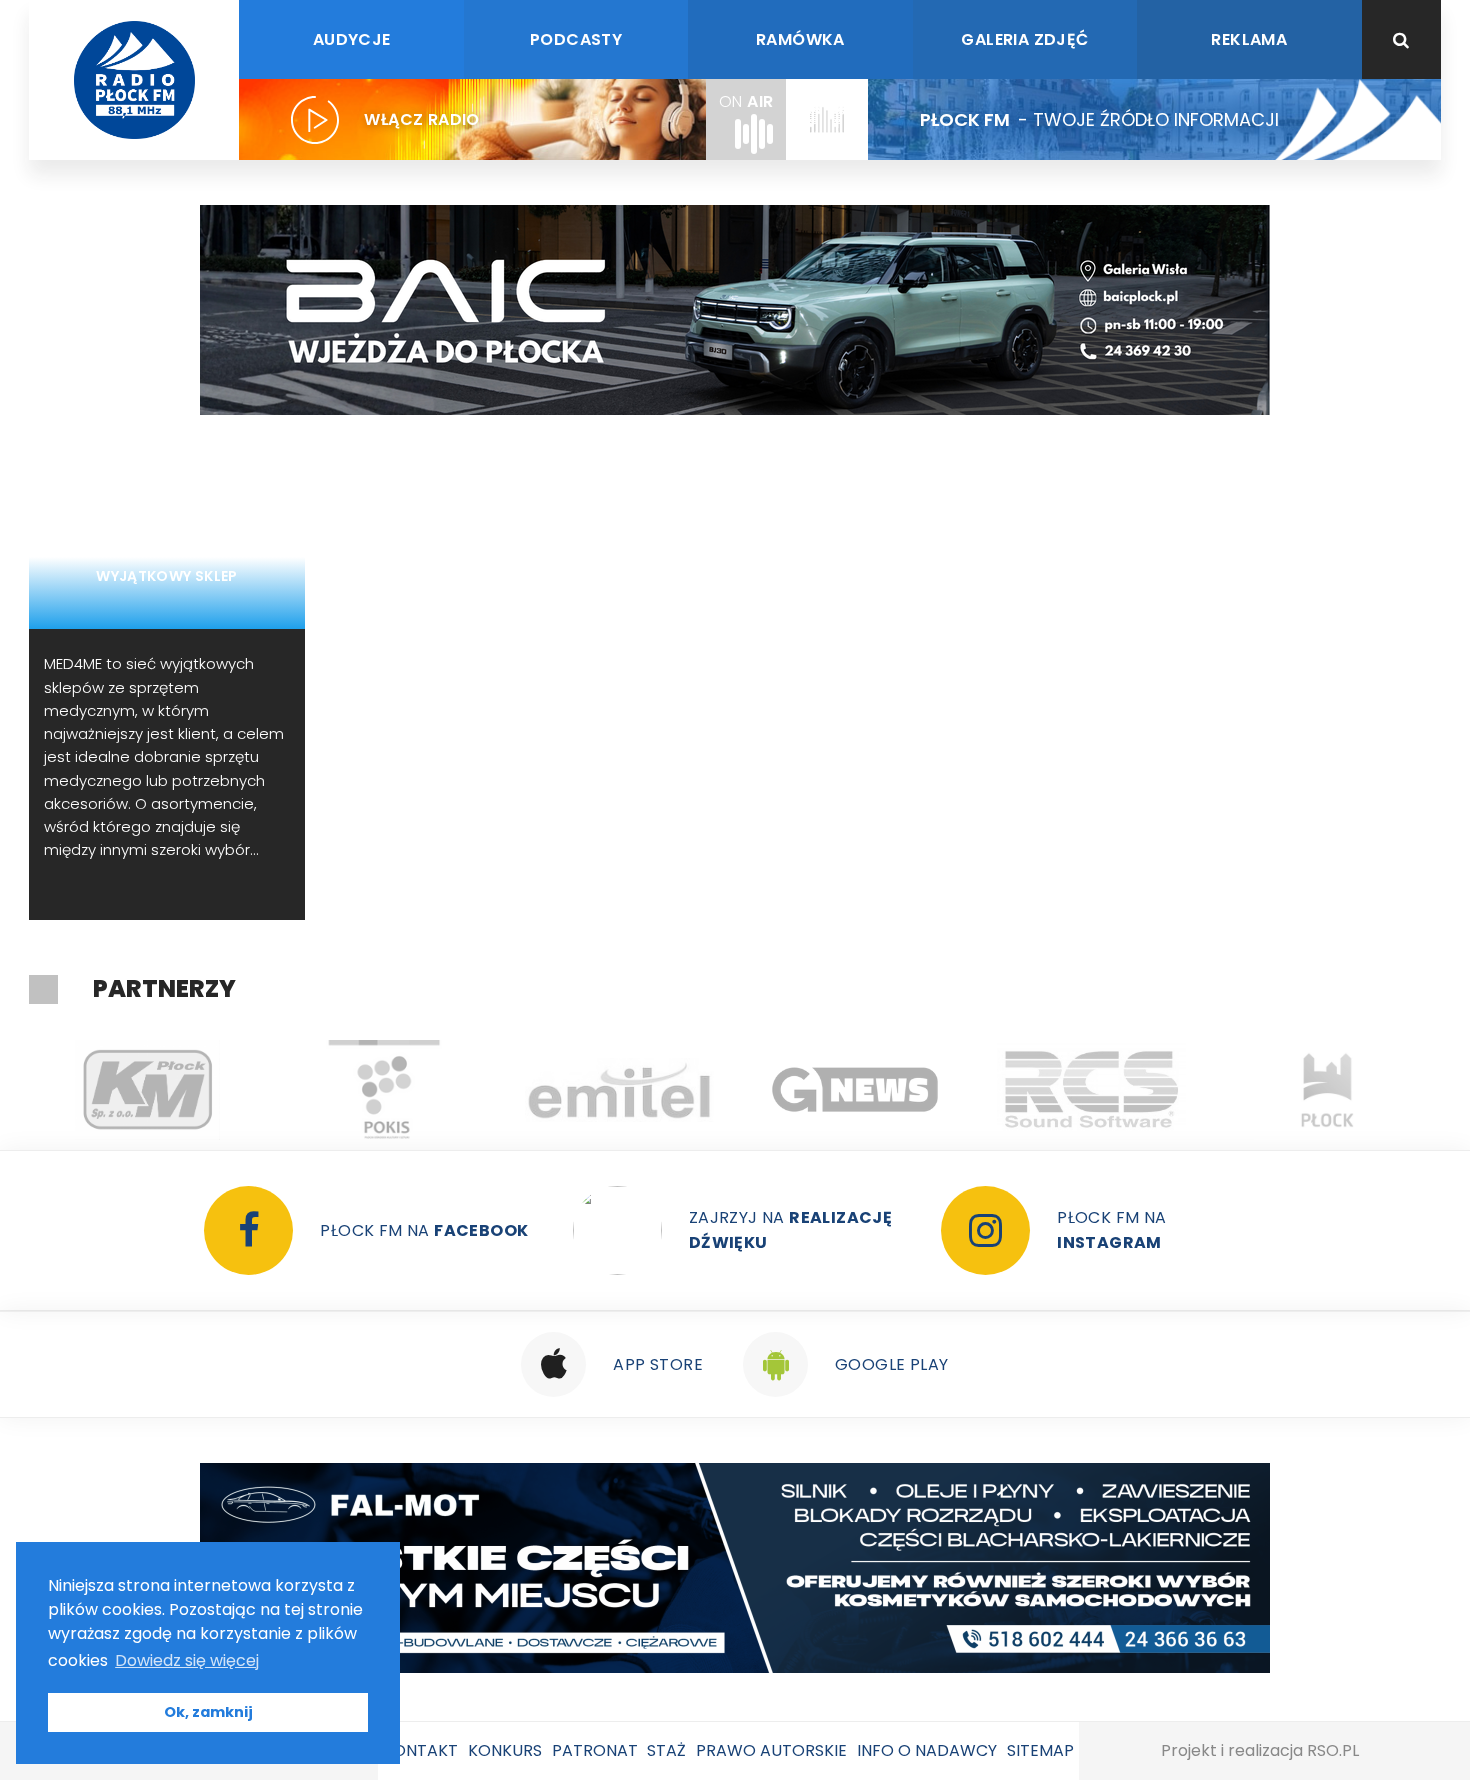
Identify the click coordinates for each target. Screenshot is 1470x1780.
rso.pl (1333, 1750)
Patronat (595, 1750)
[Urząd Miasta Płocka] (1327, 1090)
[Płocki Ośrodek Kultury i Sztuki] (383, 1090)
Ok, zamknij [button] (208, 1712)
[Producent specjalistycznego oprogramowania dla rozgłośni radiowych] (855, 1090)
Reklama (1249, 39)
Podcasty (576, 39)
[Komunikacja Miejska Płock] (147, 1090)
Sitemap (1040, 1750)
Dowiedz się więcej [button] (187, 1660)
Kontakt (420, 1750)
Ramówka (800, 39)
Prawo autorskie (771, 1750)
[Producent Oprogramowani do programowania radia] (1091, 1090)
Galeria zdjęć (1024, 39)
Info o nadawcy (927, 1750)
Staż (666, 1750)
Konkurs (505, 1750)
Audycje (352, 39)
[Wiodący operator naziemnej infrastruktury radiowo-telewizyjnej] (619, 1090)
